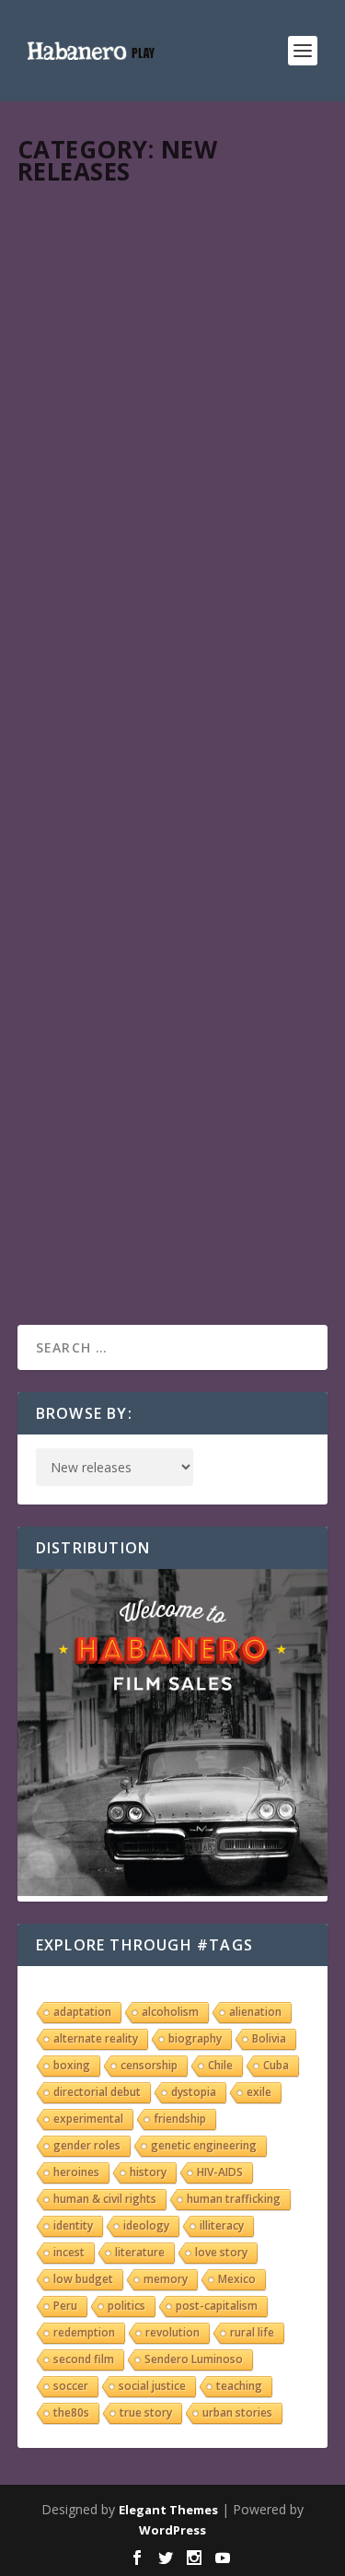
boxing (72, 2065)
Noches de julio (103, 884)
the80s (71, 2412)
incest (69, 2252)
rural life (252, 2332)
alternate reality (96, 2038)
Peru (65, 2306)
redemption (84, 2332)
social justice (152, 2386)
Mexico (237, 2279)
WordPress (172, 2530)
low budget (83, 2279)
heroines (76, 2172)
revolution (172, 2332)
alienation (255, 2012)
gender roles (87, 2145)
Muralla (73, 694)
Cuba (276, 2065)
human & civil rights (105, 2199)
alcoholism (170, 2012)
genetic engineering (204, 2145)
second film (84, 2359)
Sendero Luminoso (194, 2359)
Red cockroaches (109, 460)
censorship (149, 2065)
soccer (71, 2386)
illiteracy (222, 2225)
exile (259, 2092)
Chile (220, 2065)
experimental (88, 2119)
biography (195, 2038)
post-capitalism (217, 2306)
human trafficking (234, 2199)
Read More (84, 374)
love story (221, 2252)
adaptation (82, 2012)
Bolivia (269, 2038)
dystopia (194, 2092)
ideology (146, 2225)
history (148, 2172)
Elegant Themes (168, 2510)
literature (140, 2252)
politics (126, 2306)
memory (166, 2279)
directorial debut (97, 2092)
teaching (239, 2386)
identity (73, 2225)
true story (146, 2412)
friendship (180, 2119)
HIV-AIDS (220, 2172)
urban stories (237, 2412)
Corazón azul (97, 226)
